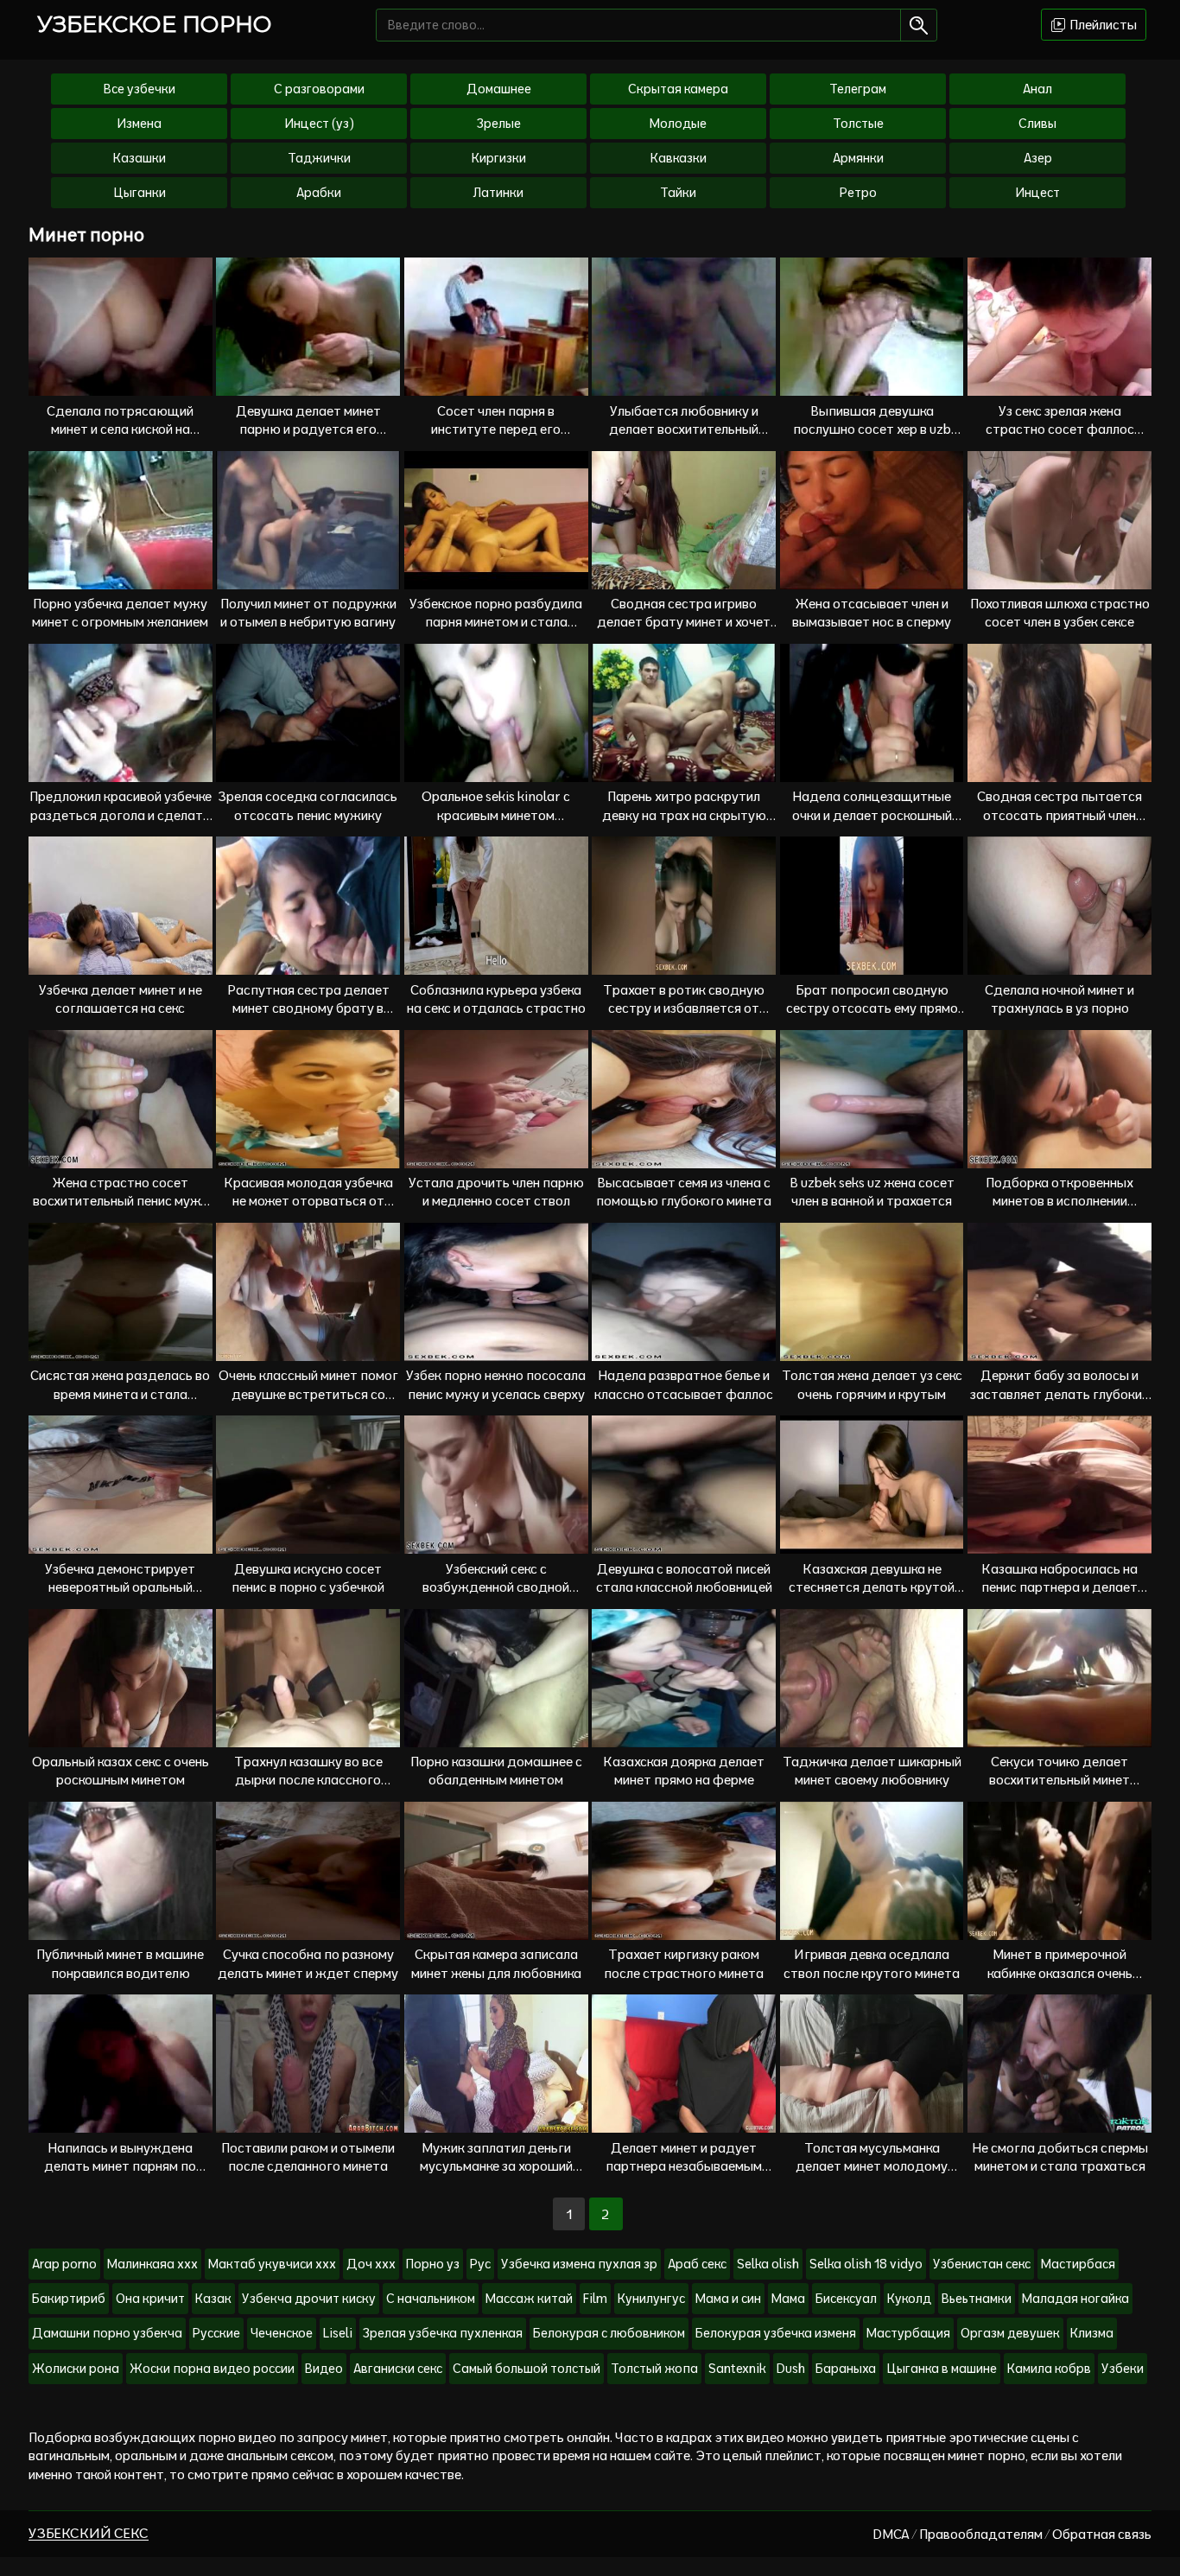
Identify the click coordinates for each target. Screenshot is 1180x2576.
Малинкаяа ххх (152, 2264)
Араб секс (697, 2264)
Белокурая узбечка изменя (776, 2333)
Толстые (858, 124)
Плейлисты (1102, 25)
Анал (1037, 89)
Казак (213, 2299)
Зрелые (499, 124)
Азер (1038, 158)
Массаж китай (529, 2299)
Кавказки (679, 158)
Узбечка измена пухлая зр (579, 2264)
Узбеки (1123, 2369)
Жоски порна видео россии (212, 2369)
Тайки (678, 193)
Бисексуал (846, 2299)
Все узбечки (140, 89)
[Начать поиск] (919, 25)
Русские (216, 2333)
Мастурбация (908, 2333)
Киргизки (499, 158)
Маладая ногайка (1075, 2299)
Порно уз (433, 2264)
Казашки (140, 158)
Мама (788, 2299)
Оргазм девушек (1010, 2333)
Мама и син (728, 2299)
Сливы (1037, 124)
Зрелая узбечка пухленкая (443, 2333)
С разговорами (319, 89)
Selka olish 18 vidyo (866, 2264)
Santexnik (737, 2369)
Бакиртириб (69, 2299)
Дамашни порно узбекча (107, 2333)
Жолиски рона (76, 2369)
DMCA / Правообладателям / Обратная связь (1012, 2534)
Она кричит (150, 2299)
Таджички (319, 158)
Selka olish (768, 2264)
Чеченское (282, 2333)
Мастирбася (1078, 2264)
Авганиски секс (398, 2369)
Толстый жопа (654, 2369)
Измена (139, 124)
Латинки (498, 193)
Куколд (909, 2299)
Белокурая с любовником (609, 2333)
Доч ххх (371, 2264)
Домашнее (499, 89)
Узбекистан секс (982, 2264)
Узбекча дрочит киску (309, 2299)
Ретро (858, 193)
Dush (791, 2369)
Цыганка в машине (942, 2369)
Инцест (1037, 193)
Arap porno (64, 2264)
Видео (324, 2369)
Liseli (338, 2333)
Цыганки (140, 193)
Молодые (678, 124)
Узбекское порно (155, 24)
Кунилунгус (651, 2299)
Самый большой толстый (527, 2369)
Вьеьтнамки (977, 2299)
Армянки (858, 158)
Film (595, 2299)
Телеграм (858, 89)
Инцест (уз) (319, 124)
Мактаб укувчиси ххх (272, 2264)
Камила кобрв (1049, 2369)
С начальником (431, 2299)
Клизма (1092, 2333)
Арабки (319, 193)
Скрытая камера (678, 89)
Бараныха (846, 2369)
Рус (480, 2264)
